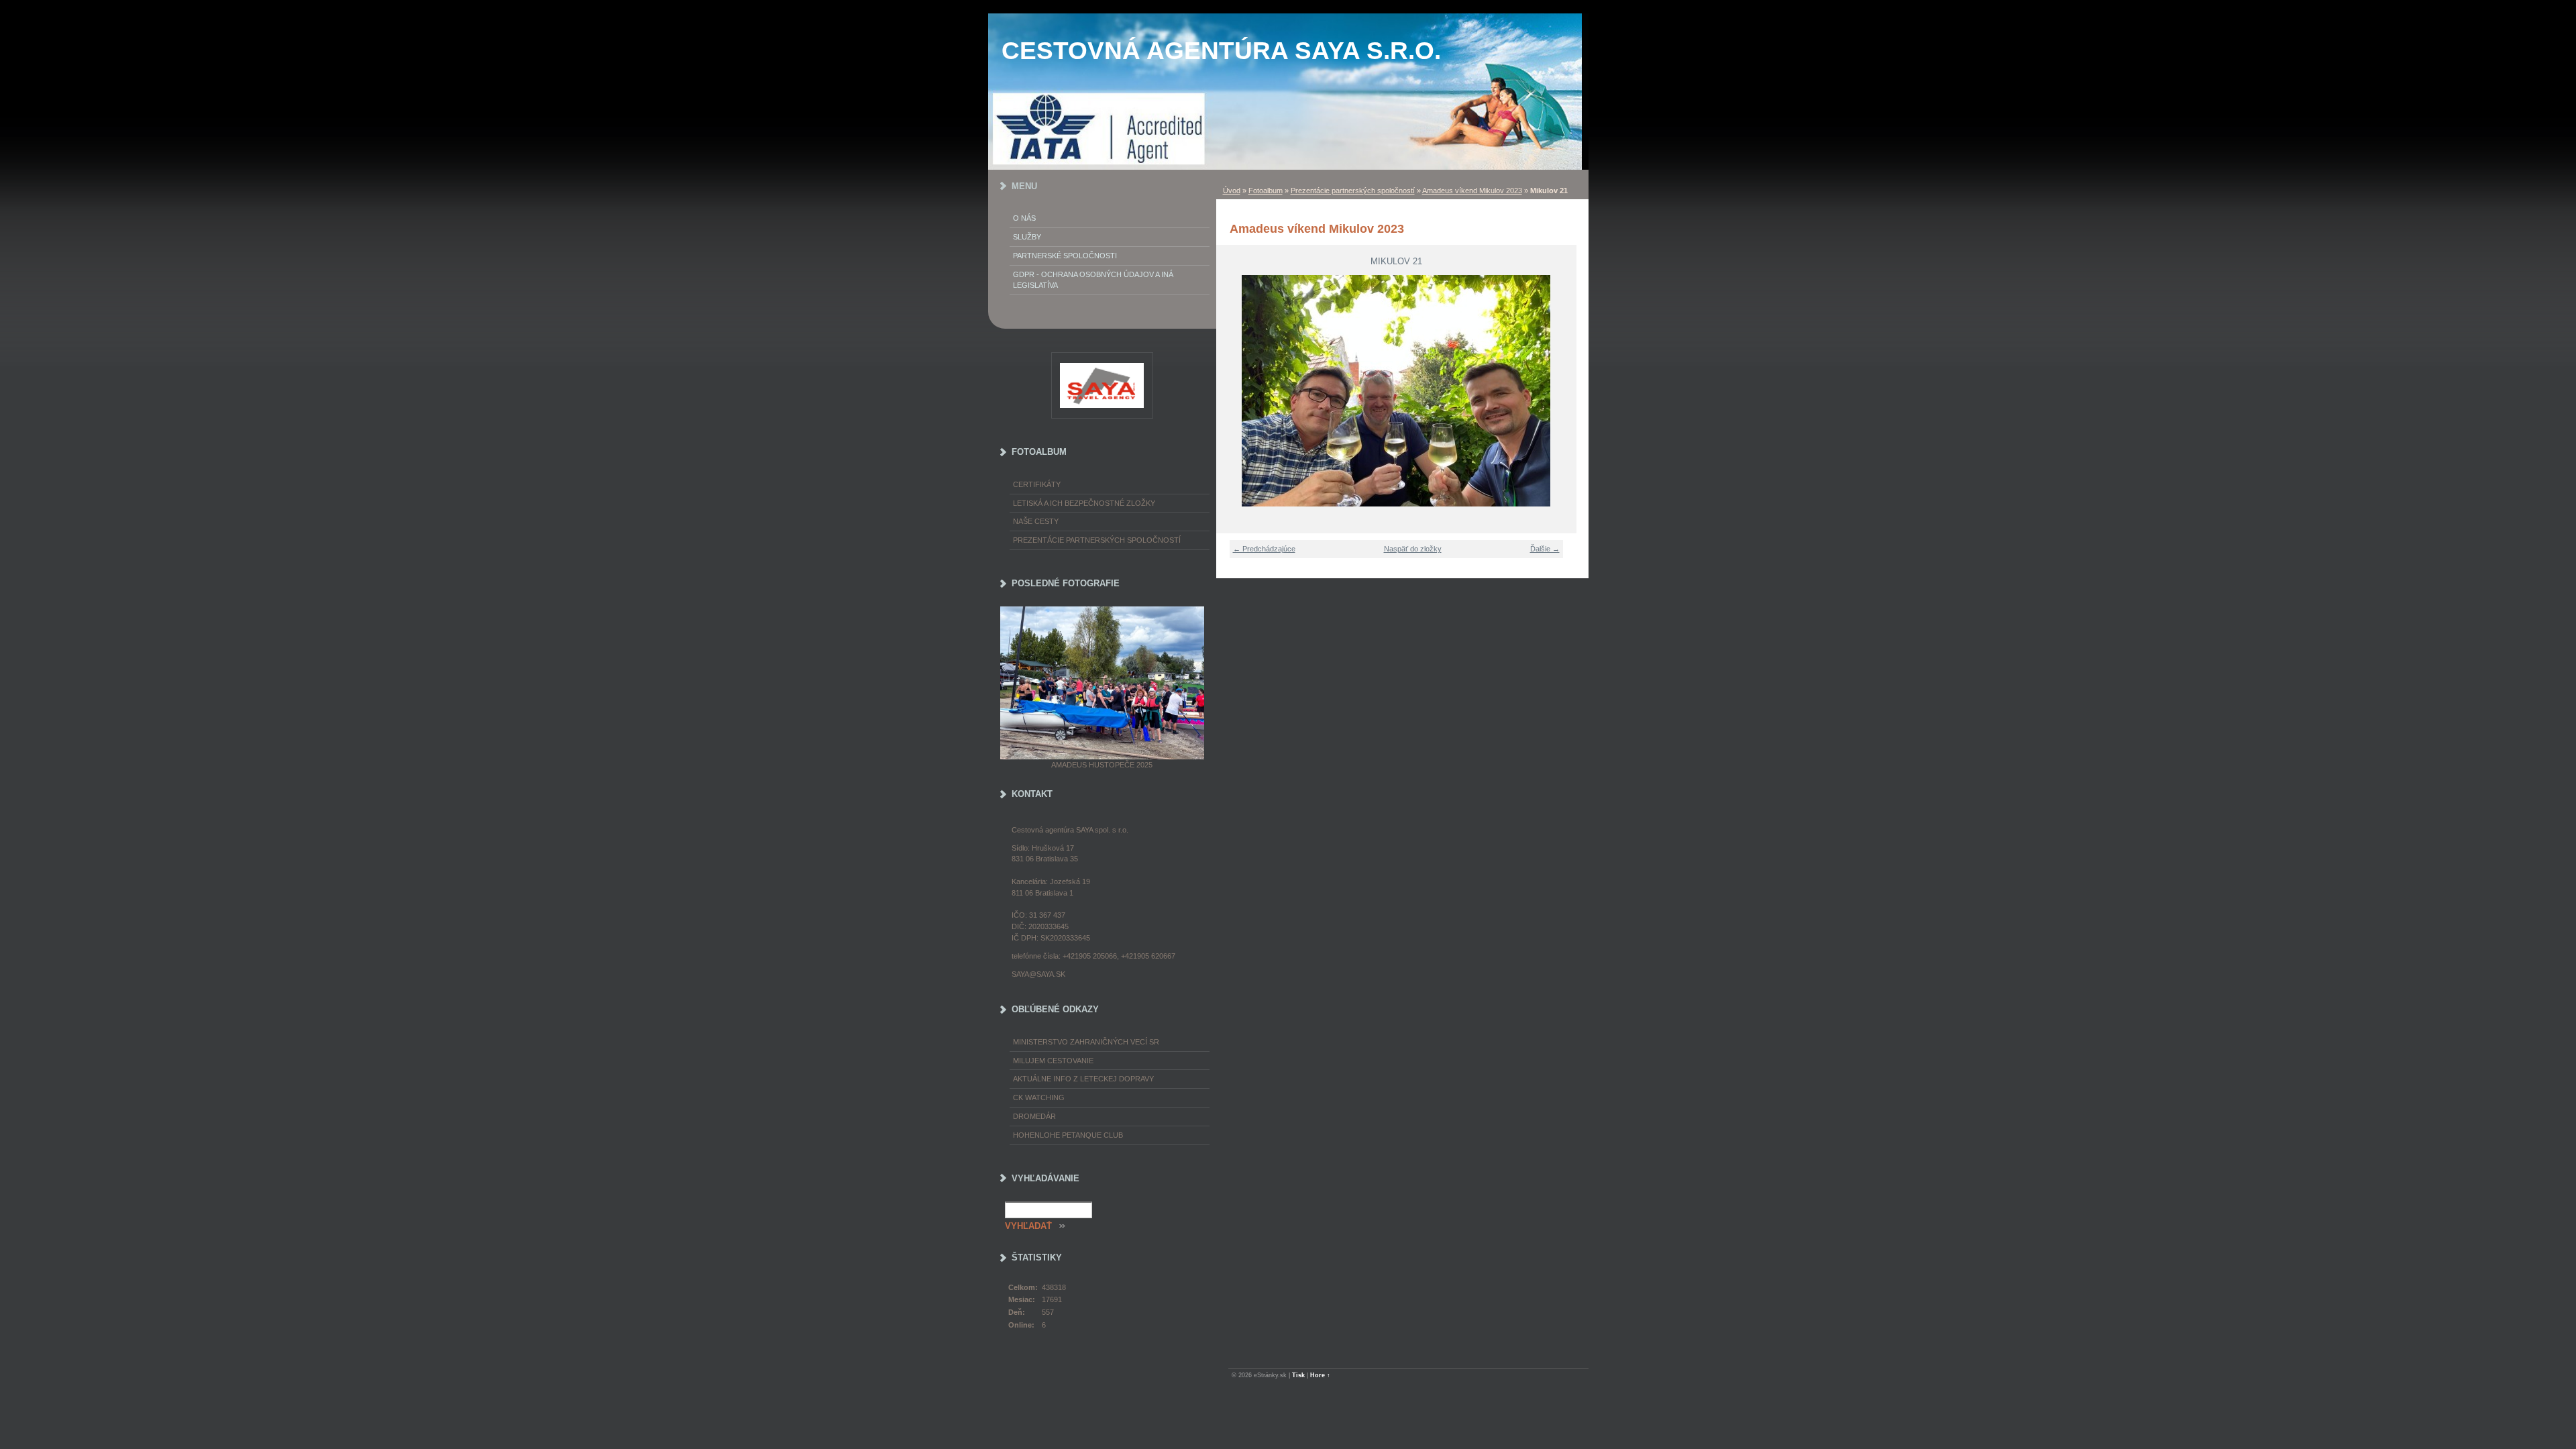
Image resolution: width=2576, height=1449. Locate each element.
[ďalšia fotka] (1558, 391)
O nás (1024, 218)
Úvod (1232, 191)
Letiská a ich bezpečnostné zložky (1084, 503)
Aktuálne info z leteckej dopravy (1083, 1079)
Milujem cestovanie (1053, 1061)
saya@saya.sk (1038, 974)
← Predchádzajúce (1264, 549)
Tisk (1298, 1375)
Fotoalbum (1266, 191)
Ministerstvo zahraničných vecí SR (1086, 1042)
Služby (1027, 237)
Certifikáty (1037, 484)
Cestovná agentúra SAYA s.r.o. (1221, 51)
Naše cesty (1036, 521)
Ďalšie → (1545, 549)
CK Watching (1039, 1097)
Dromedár (1034, 1116)
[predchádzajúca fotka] (1235, 391)
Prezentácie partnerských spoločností (1353, 191)
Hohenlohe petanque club (1068, 1135)
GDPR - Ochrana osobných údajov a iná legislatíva (1093, 280)
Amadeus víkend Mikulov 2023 (1472, 191)
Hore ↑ (1320, 1375)
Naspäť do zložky (1413, 549)
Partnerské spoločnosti (1065, 256)
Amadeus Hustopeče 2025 (1102, 765)
